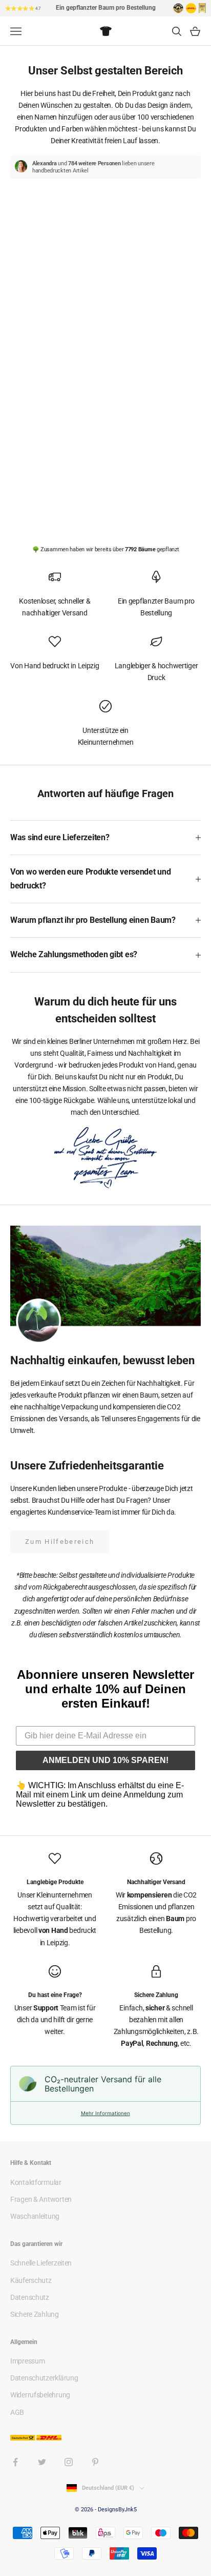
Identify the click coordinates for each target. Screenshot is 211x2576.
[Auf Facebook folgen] (15, 2462)
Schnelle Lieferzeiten (41, 2263)
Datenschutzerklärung (44, 2378)
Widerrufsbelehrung (40, 2395)
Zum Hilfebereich (60, 1542)
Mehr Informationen (105, 2113)
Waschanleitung (35, 2216)
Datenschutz (30, 2297)
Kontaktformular (36, 2182)
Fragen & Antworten (41, 2199)
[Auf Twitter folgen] (42, 2462)
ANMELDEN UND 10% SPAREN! (105, 1760)
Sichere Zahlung (35, 2314)
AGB (17, 2412)
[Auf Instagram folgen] (69, 2462)
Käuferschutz (31, 2280)
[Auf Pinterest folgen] (95, 2462)
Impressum (27, 2361)
